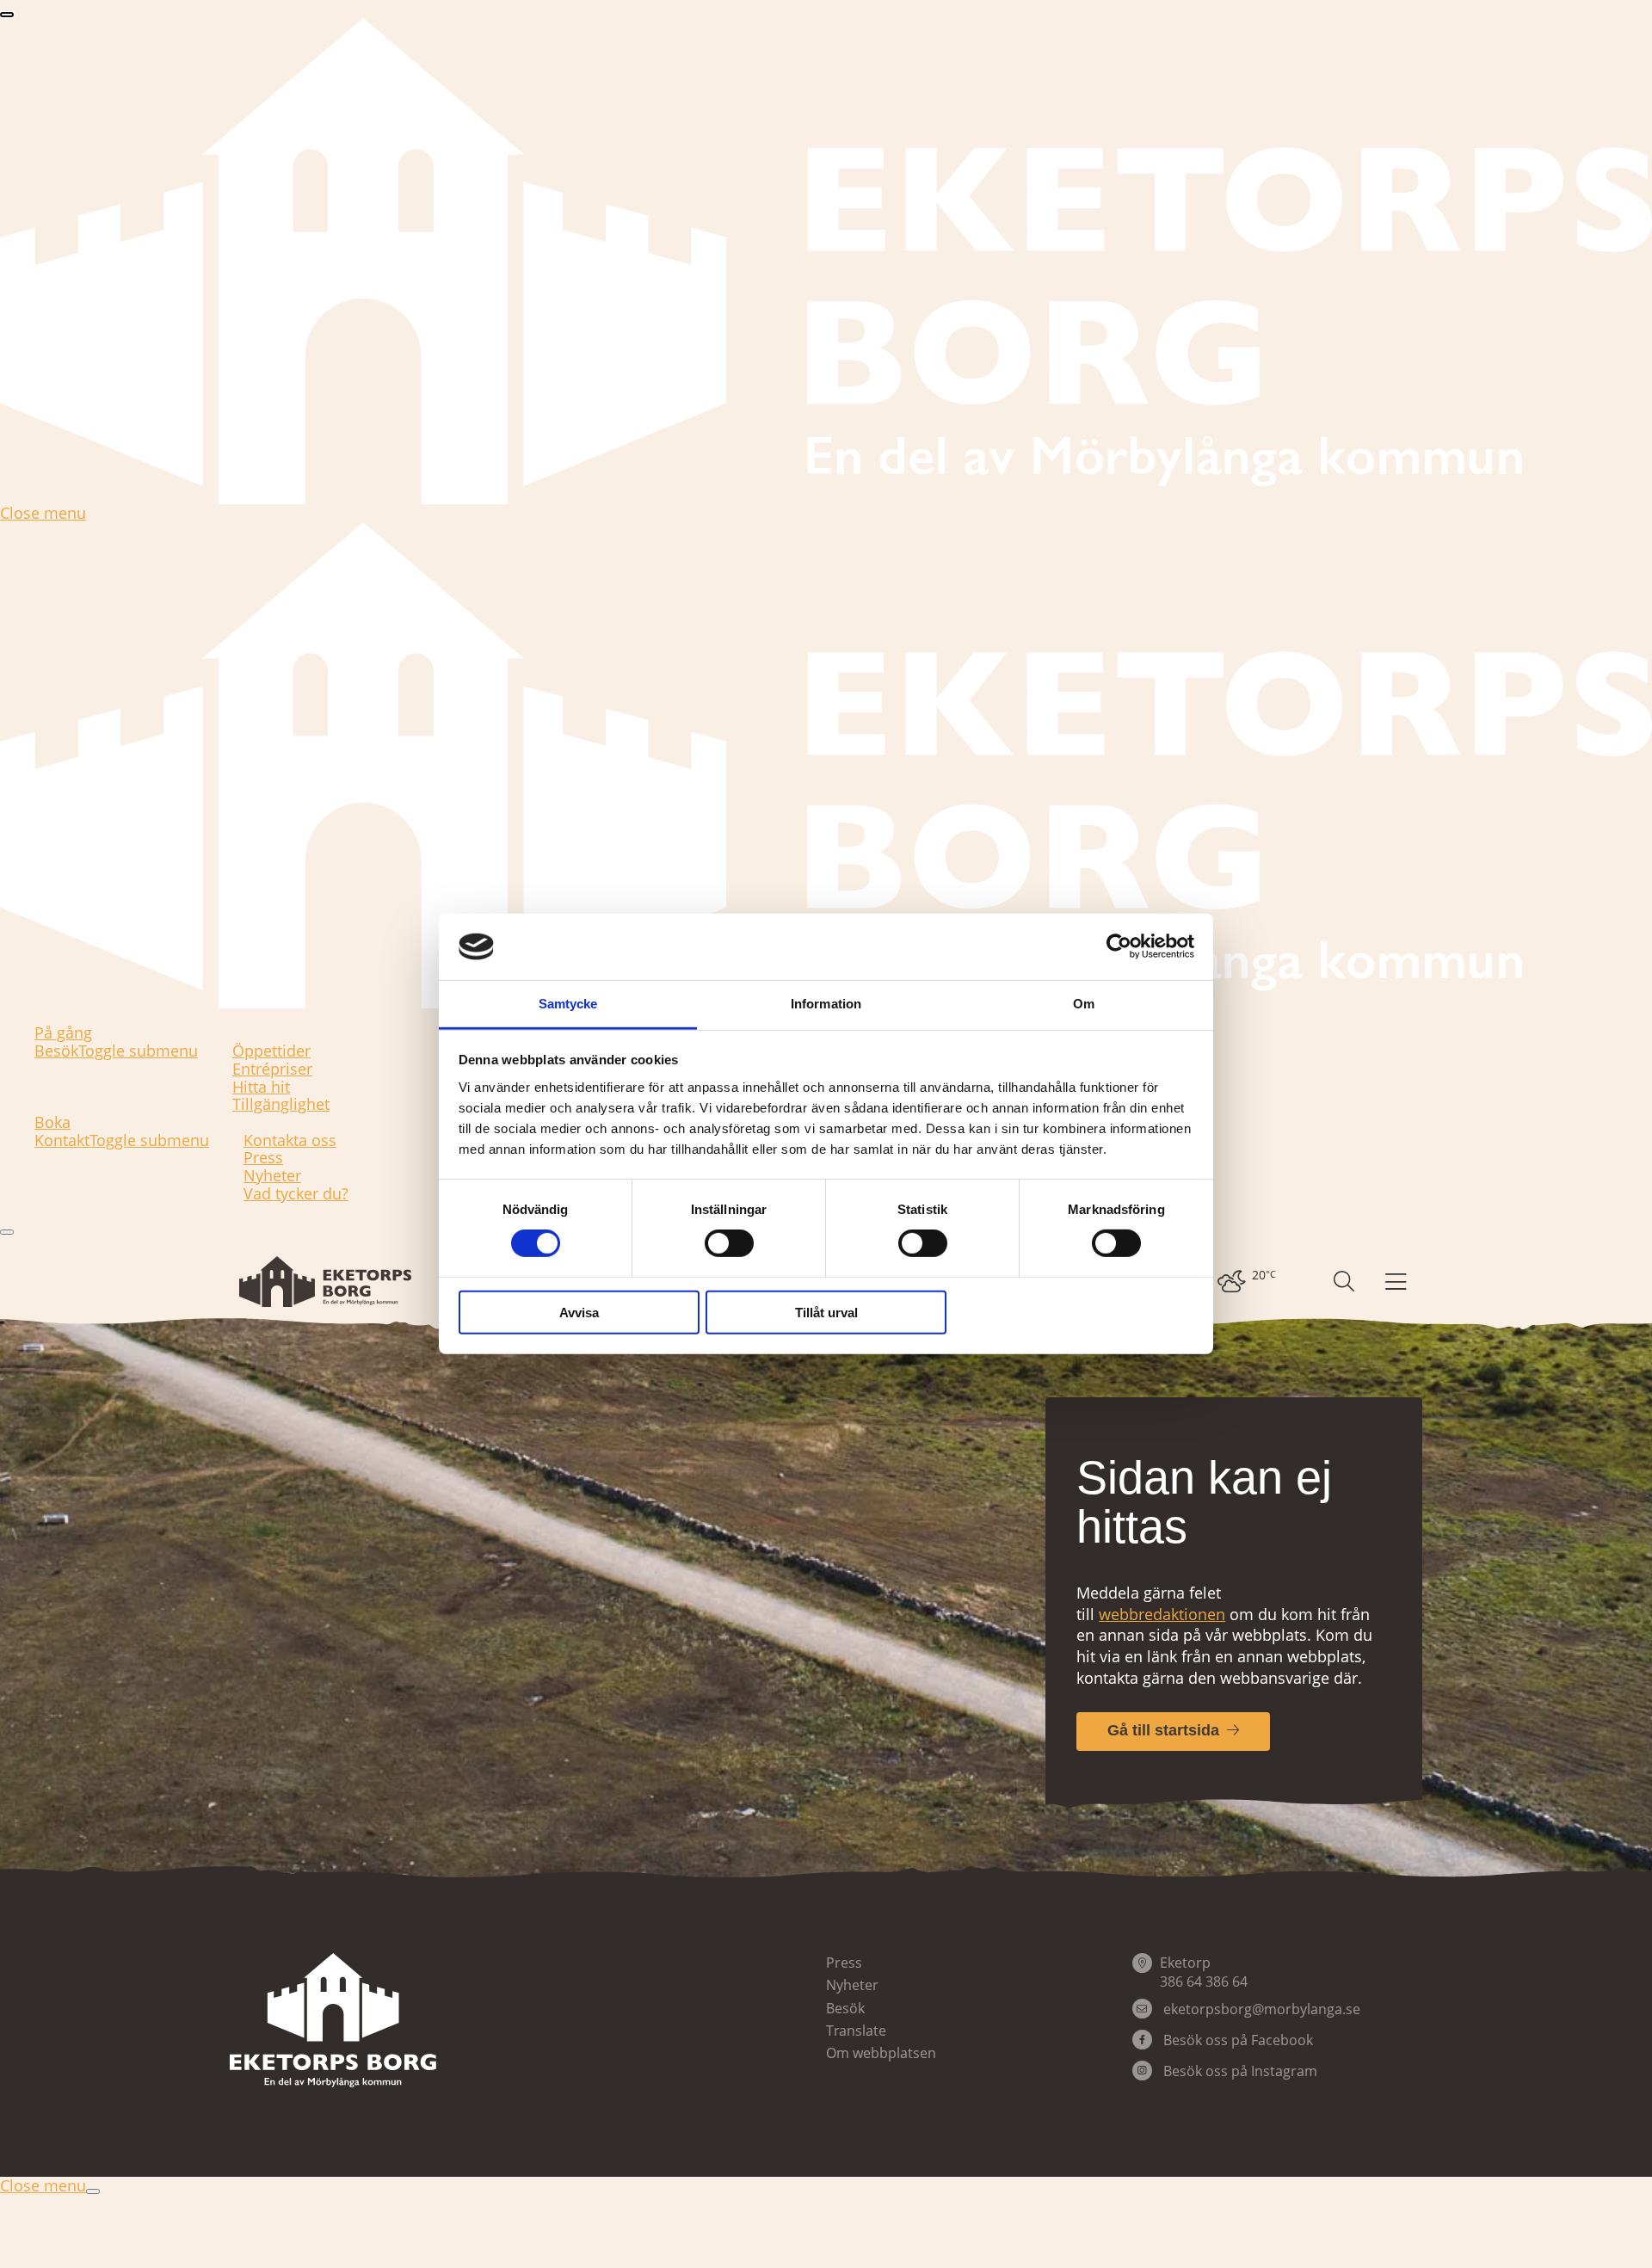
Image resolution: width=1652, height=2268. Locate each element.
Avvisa (579, 1312)
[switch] (729, 1243)
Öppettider (271, 1051)
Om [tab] (1084, 1004)
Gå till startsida (1163, 1730)
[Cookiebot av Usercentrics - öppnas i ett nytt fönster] (1119, 946)
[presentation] (7, 15)
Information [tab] (826, 1004)
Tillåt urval (826, 1312)
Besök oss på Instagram (1239, 2071)
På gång (63, 1033)
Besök (56, 1051)
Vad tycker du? (296, 1194)
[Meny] (1396, 1282)
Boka (52, 1122)
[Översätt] (1303, 1282)
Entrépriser (272, 1069)
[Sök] (1344, 1282)
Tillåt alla (1074, 1312)
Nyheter (272, 1176)
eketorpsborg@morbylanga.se (1262, 2009)
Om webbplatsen (881, 2053)
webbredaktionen (1162, 1614)
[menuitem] (1245, 1282)
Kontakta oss (290, 1140)
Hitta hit (261, 1087)
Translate (856, 2031)
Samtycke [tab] (568, 1004)
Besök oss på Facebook (1236, 2040)
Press (263, 1158)
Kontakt (62, 1141)
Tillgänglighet (281, 1104)
